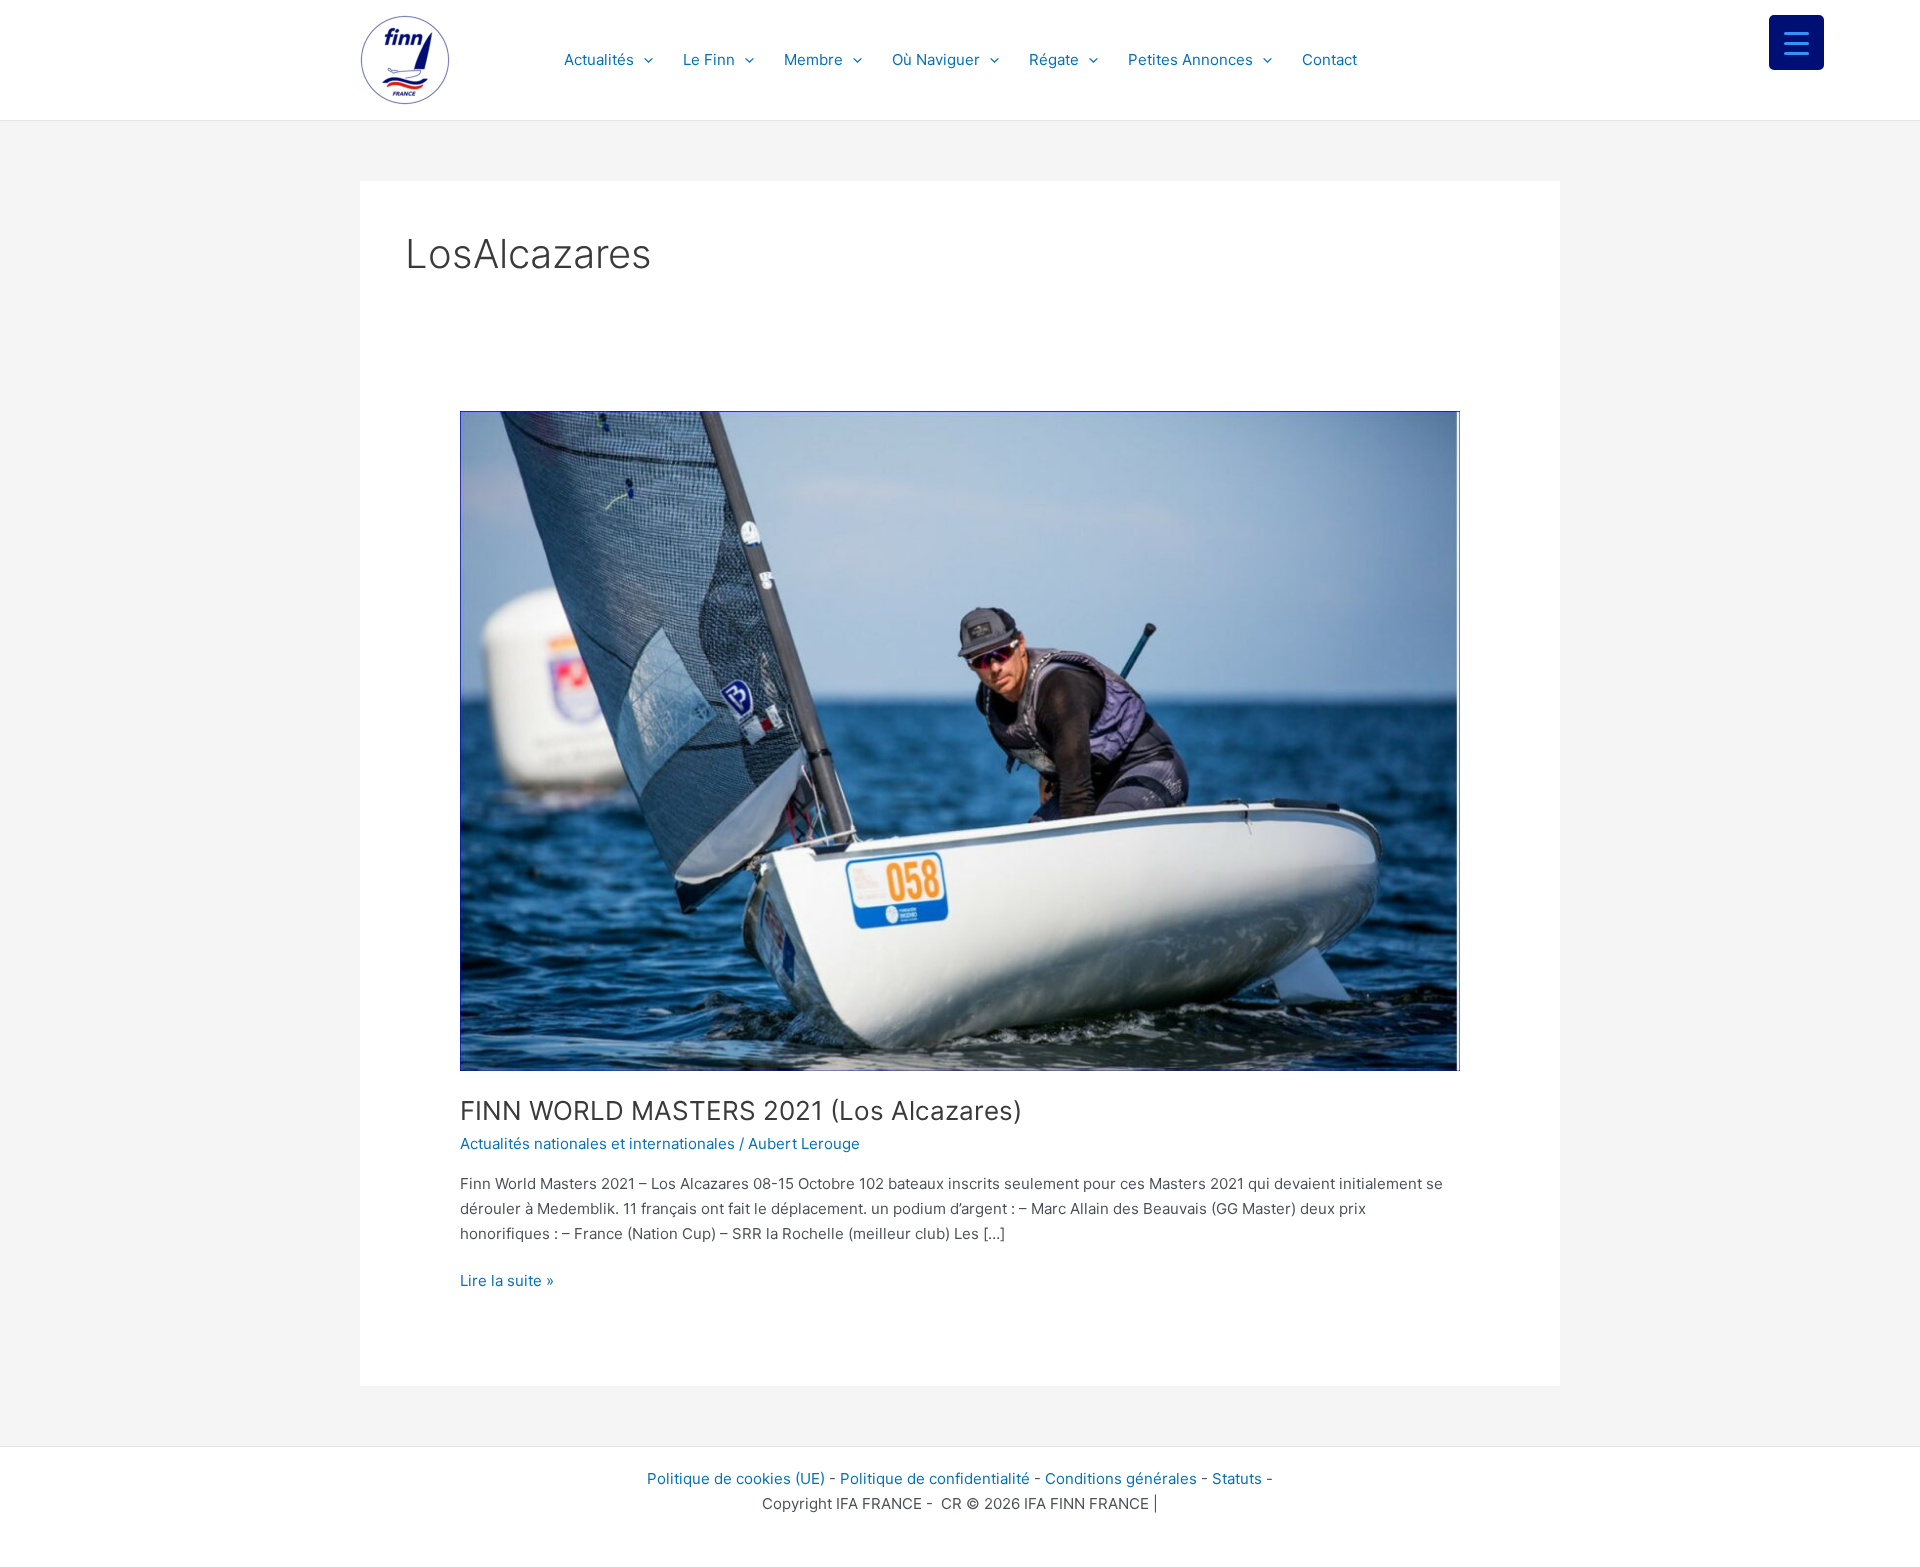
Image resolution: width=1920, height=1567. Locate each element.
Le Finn (709, 59)
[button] (643, 60)
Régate (1054, 59)
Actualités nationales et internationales (597, 1143)
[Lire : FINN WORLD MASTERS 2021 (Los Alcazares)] (960, 739)
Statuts (1237, 1478)
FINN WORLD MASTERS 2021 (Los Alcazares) (741, 1110)
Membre (813, 59)
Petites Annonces (1190, 59)
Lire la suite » (507, 1279)
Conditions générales (1121, 1478)
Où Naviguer (936, 59)
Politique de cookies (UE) (736, 1478)
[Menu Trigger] (1796, 42)
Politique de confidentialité (935, 1478)
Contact (1329, 59)
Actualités (599, 59)
